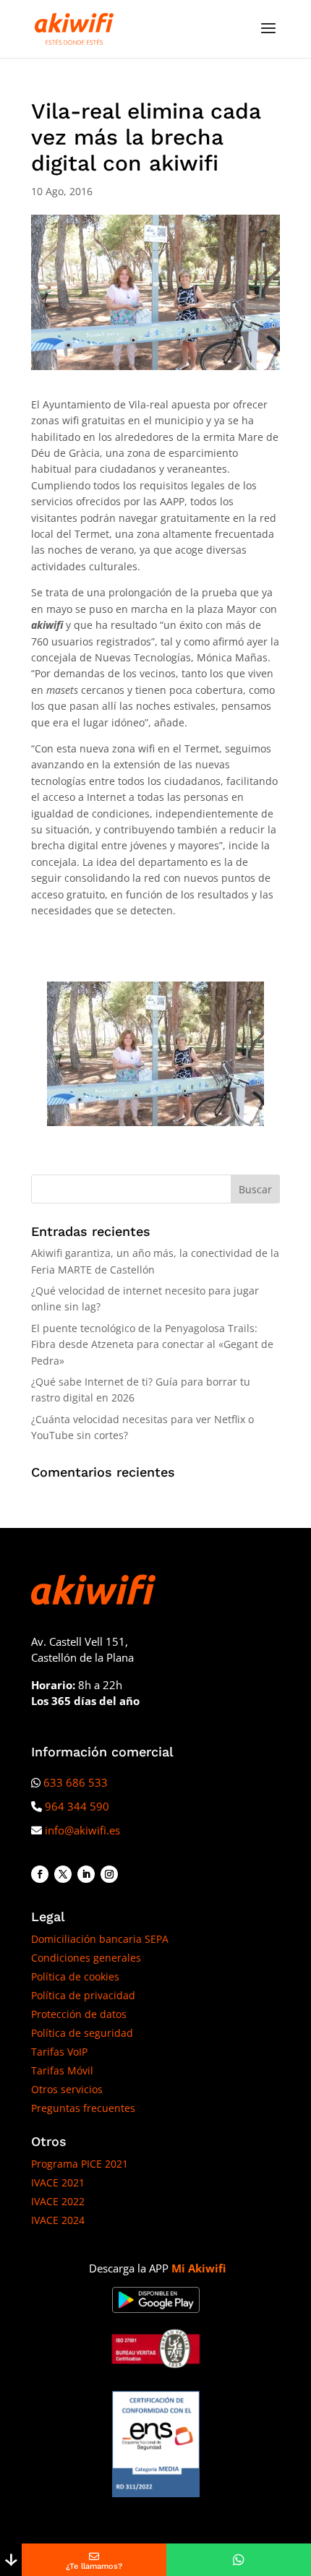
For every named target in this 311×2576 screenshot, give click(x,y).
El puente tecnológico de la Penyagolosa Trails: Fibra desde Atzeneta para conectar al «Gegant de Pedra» (152, 1344)
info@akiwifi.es (82, 1830)
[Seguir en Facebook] (40, 1874)
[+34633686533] (239, 2560)
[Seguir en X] (63, 1874)
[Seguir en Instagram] (109, 1874)
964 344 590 (77, 1806)
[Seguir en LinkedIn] (86, 1874)
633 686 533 (76, 1782)
